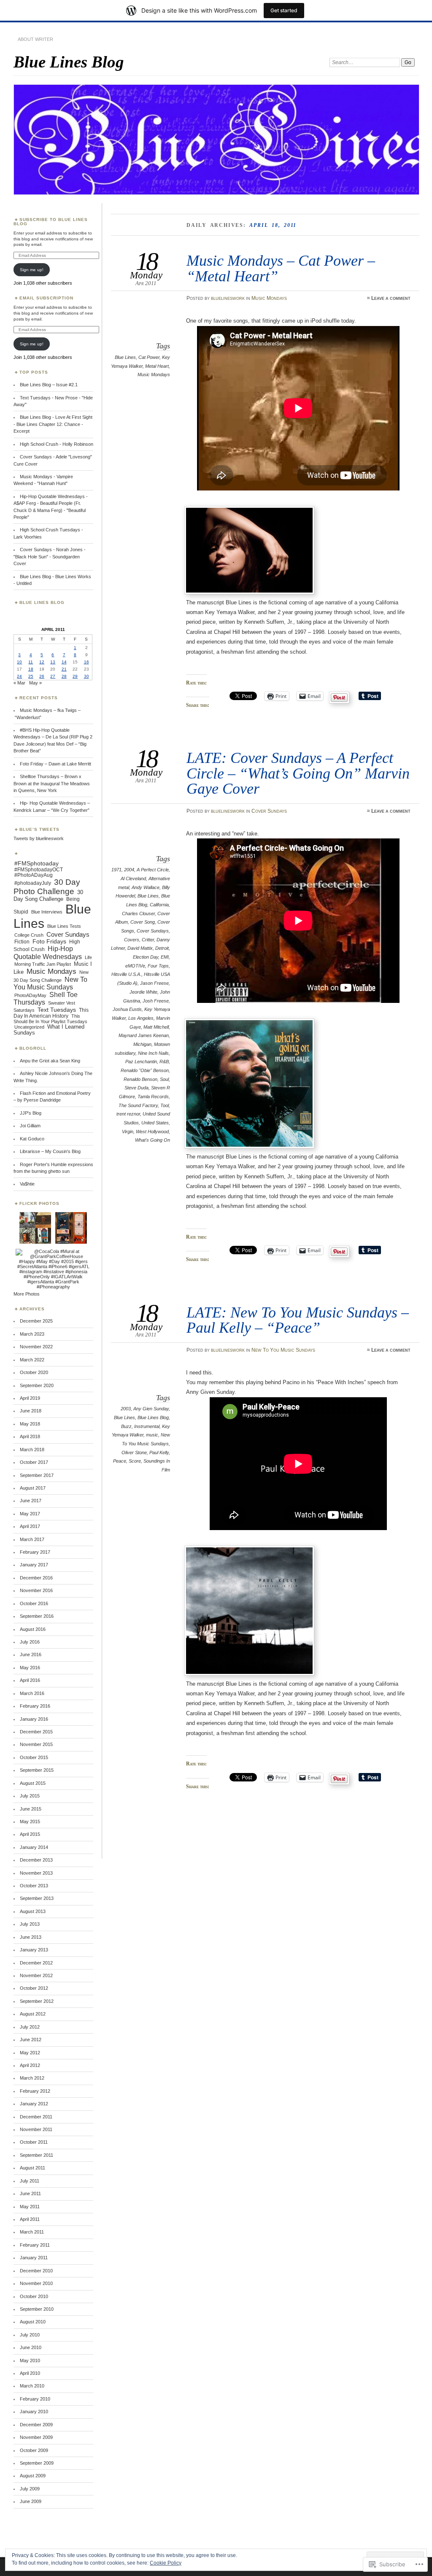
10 (19, 662)
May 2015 (30, 1822)
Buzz (126, 1426)
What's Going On (153, 1140)
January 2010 (34, 2412)
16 (86, 662)
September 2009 (37, 2463)
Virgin (128, 1132)
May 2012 (30, 2053)
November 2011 (36, 2129)
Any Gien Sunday (151, 1409)
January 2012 (34, 2104)
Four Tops (158, 966)
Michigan (142, 1044)
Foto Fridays (49, 941)
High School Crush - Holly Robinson (57, 444)
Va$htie (27, 1184)
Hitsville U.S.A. (126, 974)
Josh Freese (156, 1001)
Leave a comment (391, 298)
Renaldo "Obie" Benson (145, 1070)
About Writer (35, 39)
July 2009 (30, 2489)
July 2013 (30, 1924)
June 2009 (31, 2501)
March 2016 (32, 1693)
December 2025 (36, 1321)
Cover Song (143, 922)
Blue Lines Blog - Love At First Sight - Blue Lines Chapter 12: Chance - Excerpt (53, 424)
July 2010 (30, 2335)
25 (31, 676)
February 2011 (35, 2245)
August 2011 (32, 2168)
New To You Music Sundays (283, 1350)
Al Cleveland (133, 878)
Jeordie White (143, 992)
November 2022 (36, 1347)
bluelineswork (228, 298)
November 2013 (36, 1873)
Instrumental (147, 1426)
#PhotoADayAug (34, 875)
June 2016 (31, 1654)
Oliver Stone (134, 1452)
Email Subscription (46, 298)
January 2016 (34, 1719)
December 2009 (36, 2425)
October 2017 (34, 1462)
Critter (148, 940)
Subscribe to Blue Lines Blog (51, 222)
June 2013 (31, 1937)
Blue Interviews (47, 912)
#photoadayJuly (33, 883)
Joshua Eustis (127, 1009)
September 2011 (36, 2155)
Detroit (162, 948)
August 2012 (33, 2014)
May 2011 (30, 2207)
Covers (132, 940)
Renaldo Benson (140, 1079)
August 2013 (33, 1911)
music (152, 1435)
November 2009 (36, 2437)
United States (155, 1123)
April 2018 (30, 1436)
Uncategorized (29, 1027)
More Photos (27, 1294)
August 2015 (33, 1783)
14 (64, 662)
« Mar (19, 683)
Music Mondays (269, 298)
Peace (120, 1461)
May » (35, 683)
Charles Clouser (138, 913)
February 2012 (35, 2091)
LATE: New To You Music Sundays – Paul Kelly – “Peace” (298, 1320)
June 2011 (30, 2193)
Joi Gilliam (30, 1126)
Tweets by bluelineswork (39, 838)
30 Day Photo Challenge (47, 887)
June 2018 (31, 1411)
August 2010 (33, 2322)
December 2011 (36, 2117)
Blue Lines (125, 357)
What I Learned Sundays (49, 1030)
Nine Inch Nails (153, 1053)
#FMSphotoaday (36, 863)
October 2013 (34, 1886)
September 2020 (37, 1385)
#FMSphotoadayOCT (39, 870)
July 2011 (30, 2181)
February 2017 (35, 1552)
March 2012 (32, 2078)
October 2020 (34, 1372)
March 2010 (32, 2386)
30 (86, 676)
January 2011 (34, 2258)
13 (53, 662)
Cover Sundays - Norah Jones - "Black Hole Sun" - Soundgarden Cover (50, 556)
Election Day (146, 957)
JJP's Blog (31, 1113)
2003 (126, 1409)
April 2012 (30, 2065)
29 (75, 676)
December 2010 (36, 2271)
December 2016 (36, 1578)
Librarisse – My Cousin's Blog (50, 1151)
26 (42, 676)
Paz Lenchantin (141, 1062)
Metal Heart (157, 366)
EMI (165, 957)
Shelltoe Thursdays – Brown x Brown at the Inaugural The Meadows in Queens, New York (52, 783)
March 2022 (32, 1360)
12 (42, 662)
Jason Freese (154, 983)
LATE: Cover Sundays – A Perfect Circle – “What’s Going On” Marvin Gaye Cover (298, 773)
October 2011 (34, 2142)
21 (64, 669)
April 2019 (30, 1398)
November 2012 (36, 1975)
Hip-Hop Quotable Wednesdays (48, 953)
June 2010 (31, 2347)
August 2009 (33, 2476)
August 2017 (33, 1488)
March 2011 (32, 2232)
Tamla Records (153, 1097)
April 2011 (30, 2219)
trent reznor (128, 1114)
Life (88, 957)
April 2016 (30, 1680)
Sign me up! (32, 270)
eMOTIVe (135, 966)
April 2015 (30, 1834)
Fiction (22, 942)
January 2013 (34, 1950)
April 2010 (30, 2373)
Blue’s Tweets (39, 829)
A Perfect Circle (153, 870)
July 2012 (30, 2027)
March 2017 (32, 1539)
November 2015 (36, 1744)
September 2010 (37, 2309)
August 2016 (33, 1629)
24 (19, 676)
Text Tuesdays (57, 1010)
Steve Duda (136, 1088)
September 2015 (37, 1770)
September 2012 (37, 2001)
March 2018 (32, 1450)
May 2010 (30, 2360)
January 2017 (34, 1565)
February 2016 (35, 1706)
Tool (165, 1105)
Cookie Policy (166, 2563)
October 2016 (34, 1603)
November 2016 (36, 1590)
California (159, 905)
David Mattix (140, 948)
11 (31, 662)
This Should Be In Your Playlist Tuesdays (50, 1019)
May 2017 (30, 1514)
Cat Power (149, 357)
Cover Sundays (269, 811)
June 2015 (31, 1809)
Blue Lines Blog (69, 62)
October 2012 (34, 1988)
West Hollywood (152, 1132)
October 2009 (34, 2450)
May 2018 (30, 1424)
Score (135, 1461)
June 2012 (31, 2040)
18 (31, 669)
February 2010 (35, 2399)
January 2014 (34, 1847)
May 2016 (30, 1668)
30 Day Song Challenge (48, 896)
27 (53, 676)
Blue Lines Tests (64, 926)
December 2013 (36, 1860)
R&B (164, 1062)
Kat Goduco (32, 1139)
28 (64, 676)
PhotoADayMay (30, 995)
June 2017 (31, 1501)
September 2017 (37, 1475)
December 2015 (36, 1732)
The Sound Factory (138, 1105)
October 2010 (34, 2296)
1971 (116, 870)
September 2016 (37, 1616)
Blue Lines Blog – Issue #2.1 (49, 385)
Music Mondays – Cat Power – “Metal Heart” (281, 268)
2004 (129, 870)
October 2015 (34, 1757)
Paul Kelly (159, 1452)
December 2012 (36, 1963)
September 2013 (37, 1898)
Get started (284, 10)
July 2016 (30, 1642)
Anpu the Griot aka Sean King (50, 1061)
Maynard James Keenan (144, 1035)
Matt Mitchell (156, 1027)
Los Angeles (141, 1018)
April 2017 (30, 1526)
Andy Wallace (146, 887)
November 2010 (36, 2283)
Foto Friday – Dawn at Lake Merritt (55, 764)
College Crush (29, 935)
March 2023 (32, 1334)
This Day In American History (51, 1013)
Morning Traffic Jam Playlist (43, 964)
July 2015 (30, 1796)
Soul (164, 1079)
